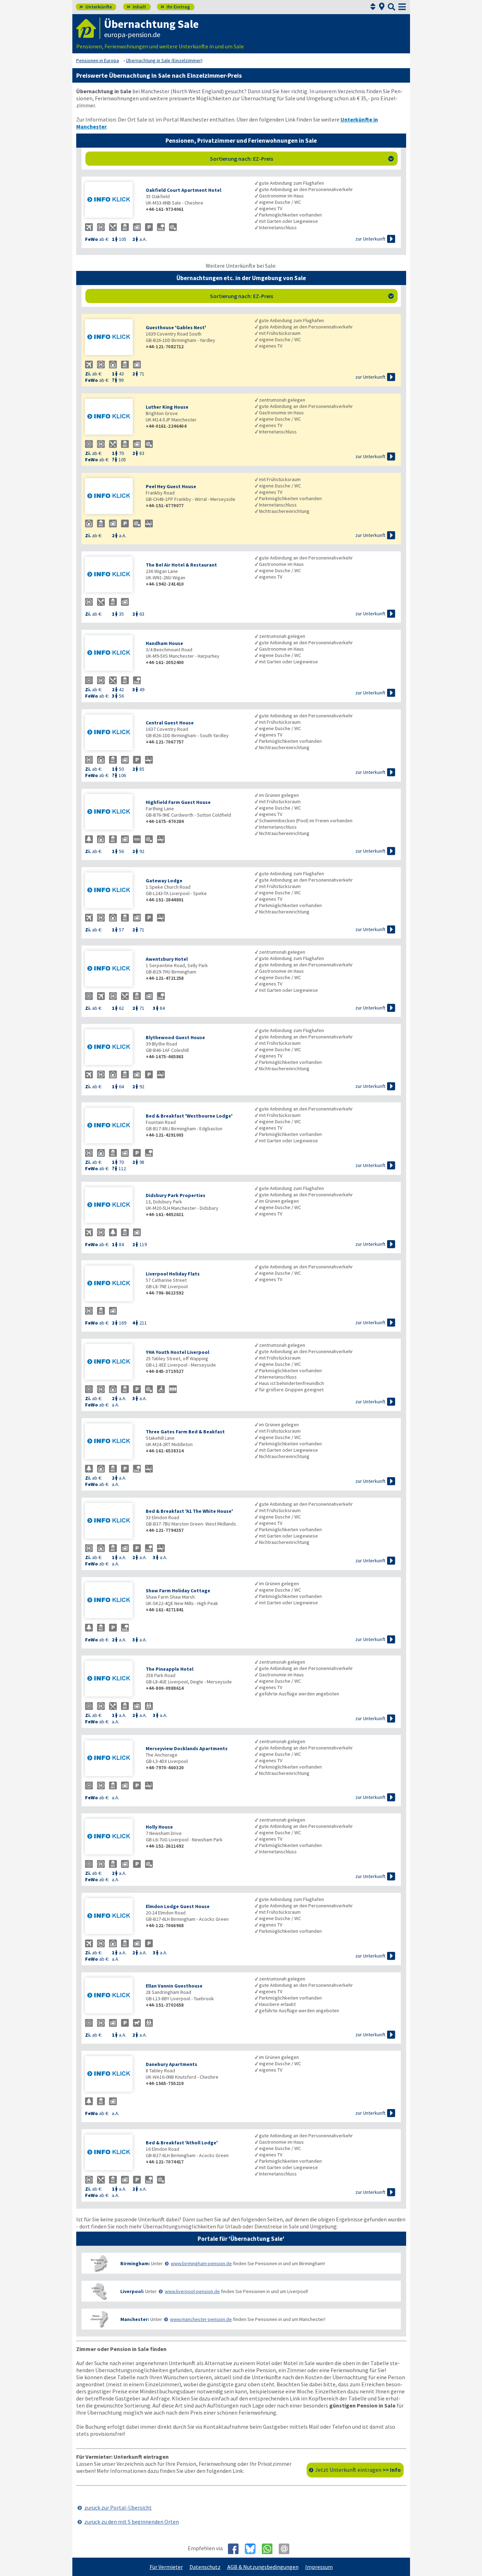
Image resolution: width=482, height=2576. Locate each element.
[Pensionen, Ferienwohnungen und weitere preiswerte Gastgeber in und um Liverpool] (99, 2291)
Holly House (159, 1827)
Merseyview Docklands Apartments (187, 1748)
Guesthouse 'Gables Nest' (176, 327)
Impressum (319, 2567)
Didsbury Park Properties (176, 1195)
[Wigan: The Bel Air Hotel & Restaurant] (112, 575)
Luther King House (167, 407)
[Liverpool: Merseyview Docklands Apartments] (112, 1759)
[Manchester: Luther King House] (112, 417)
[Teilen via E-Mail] (287, 2549)
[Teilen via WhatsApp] (270, 2549)
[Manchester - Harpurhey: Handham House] (112, 654)
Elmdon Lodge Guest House (178, 1906)
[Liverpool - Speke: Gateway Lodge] (112, 891)
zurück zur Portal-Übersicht (118, 2507)
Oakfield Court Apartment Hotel (183, 190)
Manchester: (135, 2319)
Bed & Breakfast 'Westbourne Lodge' (189, 1116)
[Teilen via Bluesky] (253, 2549)
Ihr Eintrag (175, 7)
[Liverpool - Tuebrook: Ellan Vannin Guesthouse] (112, 1996)
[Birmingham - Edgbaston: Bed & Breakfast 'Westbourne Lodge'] (112, 1126)
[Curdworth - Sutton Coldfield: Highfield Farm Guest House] (112, 813)
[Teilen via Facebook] (236, 2549)
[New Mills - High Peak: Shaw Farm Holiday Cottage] (112, 1601)
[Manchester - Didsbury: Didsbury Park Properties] (112, 1206)
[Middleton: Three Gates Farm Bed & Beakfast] (112, 1442)
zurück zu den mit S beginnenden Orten (132, 2522)
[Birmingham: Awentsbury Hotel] (112, 969)
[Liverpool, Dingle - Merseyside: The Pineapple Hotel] (112, 1679)
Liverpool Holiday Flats (173, 1274)
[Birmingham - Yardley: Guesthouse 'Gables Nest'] (112, 338)
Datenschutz (205, 2567)
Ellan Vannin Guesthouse (174, 1986)
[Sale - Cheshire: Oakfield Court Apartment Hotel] (112, 200)
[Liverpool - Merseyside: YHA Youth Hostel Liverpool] (112, 1363)
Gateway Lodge (164, 881)
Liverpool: (132, 2291)
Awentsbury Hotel (167, 959)
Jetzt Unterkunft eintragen (358, 2470)
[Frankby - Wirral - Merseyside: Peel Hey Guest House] (112, 497)
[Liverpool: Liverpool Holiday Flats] (112, 1284)
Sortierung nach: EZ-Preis (302, 159)
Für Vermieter (166, 2567)
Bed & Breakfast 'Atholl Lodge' (182, 2143)
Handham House (164, 643)
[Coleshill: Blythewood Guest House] (112, 1048)
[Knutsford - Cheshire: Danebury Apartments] (112, 2075)
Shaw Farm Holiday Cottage (178, 1591)
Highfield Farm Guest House (178, 802)
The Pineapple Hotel (170, 1669)
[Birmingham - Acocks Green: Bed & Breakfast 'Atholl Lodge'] (112, 2153)
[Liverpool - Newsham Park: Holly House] (112, 1837)
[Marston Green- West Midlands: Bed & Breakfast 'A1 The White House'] (112, 1521)
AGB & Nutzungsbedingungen (263, 2567)
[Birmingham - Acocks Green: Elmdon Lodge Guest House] (112, 1917)
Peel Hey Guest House (171, 486)
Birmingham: (135, 2263)
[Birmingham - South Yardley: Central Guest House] (112, 733)
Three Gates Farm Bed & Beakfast (185, 1432)
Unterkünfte (96, 7)
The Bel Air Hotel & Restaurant (181, 565)
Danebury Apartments (171, 2064)
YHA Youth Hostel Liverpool (177, 1352)
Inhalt (136, 7)
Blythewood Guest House (175, 1037)
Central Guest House (170, 723)
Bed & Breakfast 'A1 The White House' (189, 1511)
